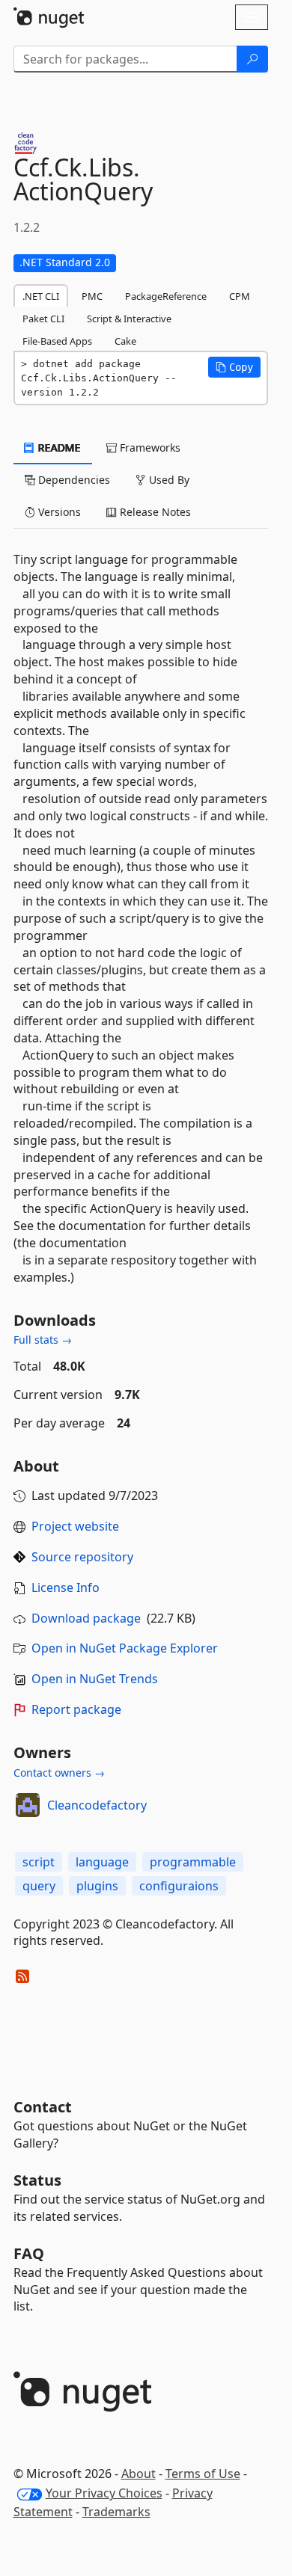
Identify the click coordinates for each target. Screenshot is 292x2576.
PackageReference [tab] (166, 296)
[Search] (252, 59)
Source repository (82, 1557)
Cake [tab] (125, 341)
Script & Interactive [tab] (129, 319)
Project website (75, 1526)
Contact (43, 2107)
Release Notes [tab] (154, 512)
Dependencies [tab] (73, 480)
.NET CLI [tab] (41, 296)
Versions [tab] (58, 512)
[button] (234, 367)
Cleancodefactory (97, 1805)
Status (37, 2180)
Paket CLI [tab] (43, 319)
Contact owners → (59, 1773)
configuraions (179, 1886)
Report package (76, 1709)
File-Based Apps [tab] (57, 341)
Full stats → (43, 1340)
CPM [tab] (240, 296)
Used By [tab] (168, 480)
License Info (66, 1587)
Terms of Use (203, 2474)
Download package (86, 1618)
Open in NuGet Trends (95, 1679)
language (102, 1862)
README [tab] (58, 448)
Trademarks (116, 2512)
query (39, 1886)
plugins (97, 1886)
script (39, 1862)
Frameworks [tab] (149, 448)
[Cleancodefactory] (28, 1805)
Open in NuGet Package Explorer (125, 1648)
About (139, 2474)
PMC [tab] (92, 296)
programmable (193, 1862)
